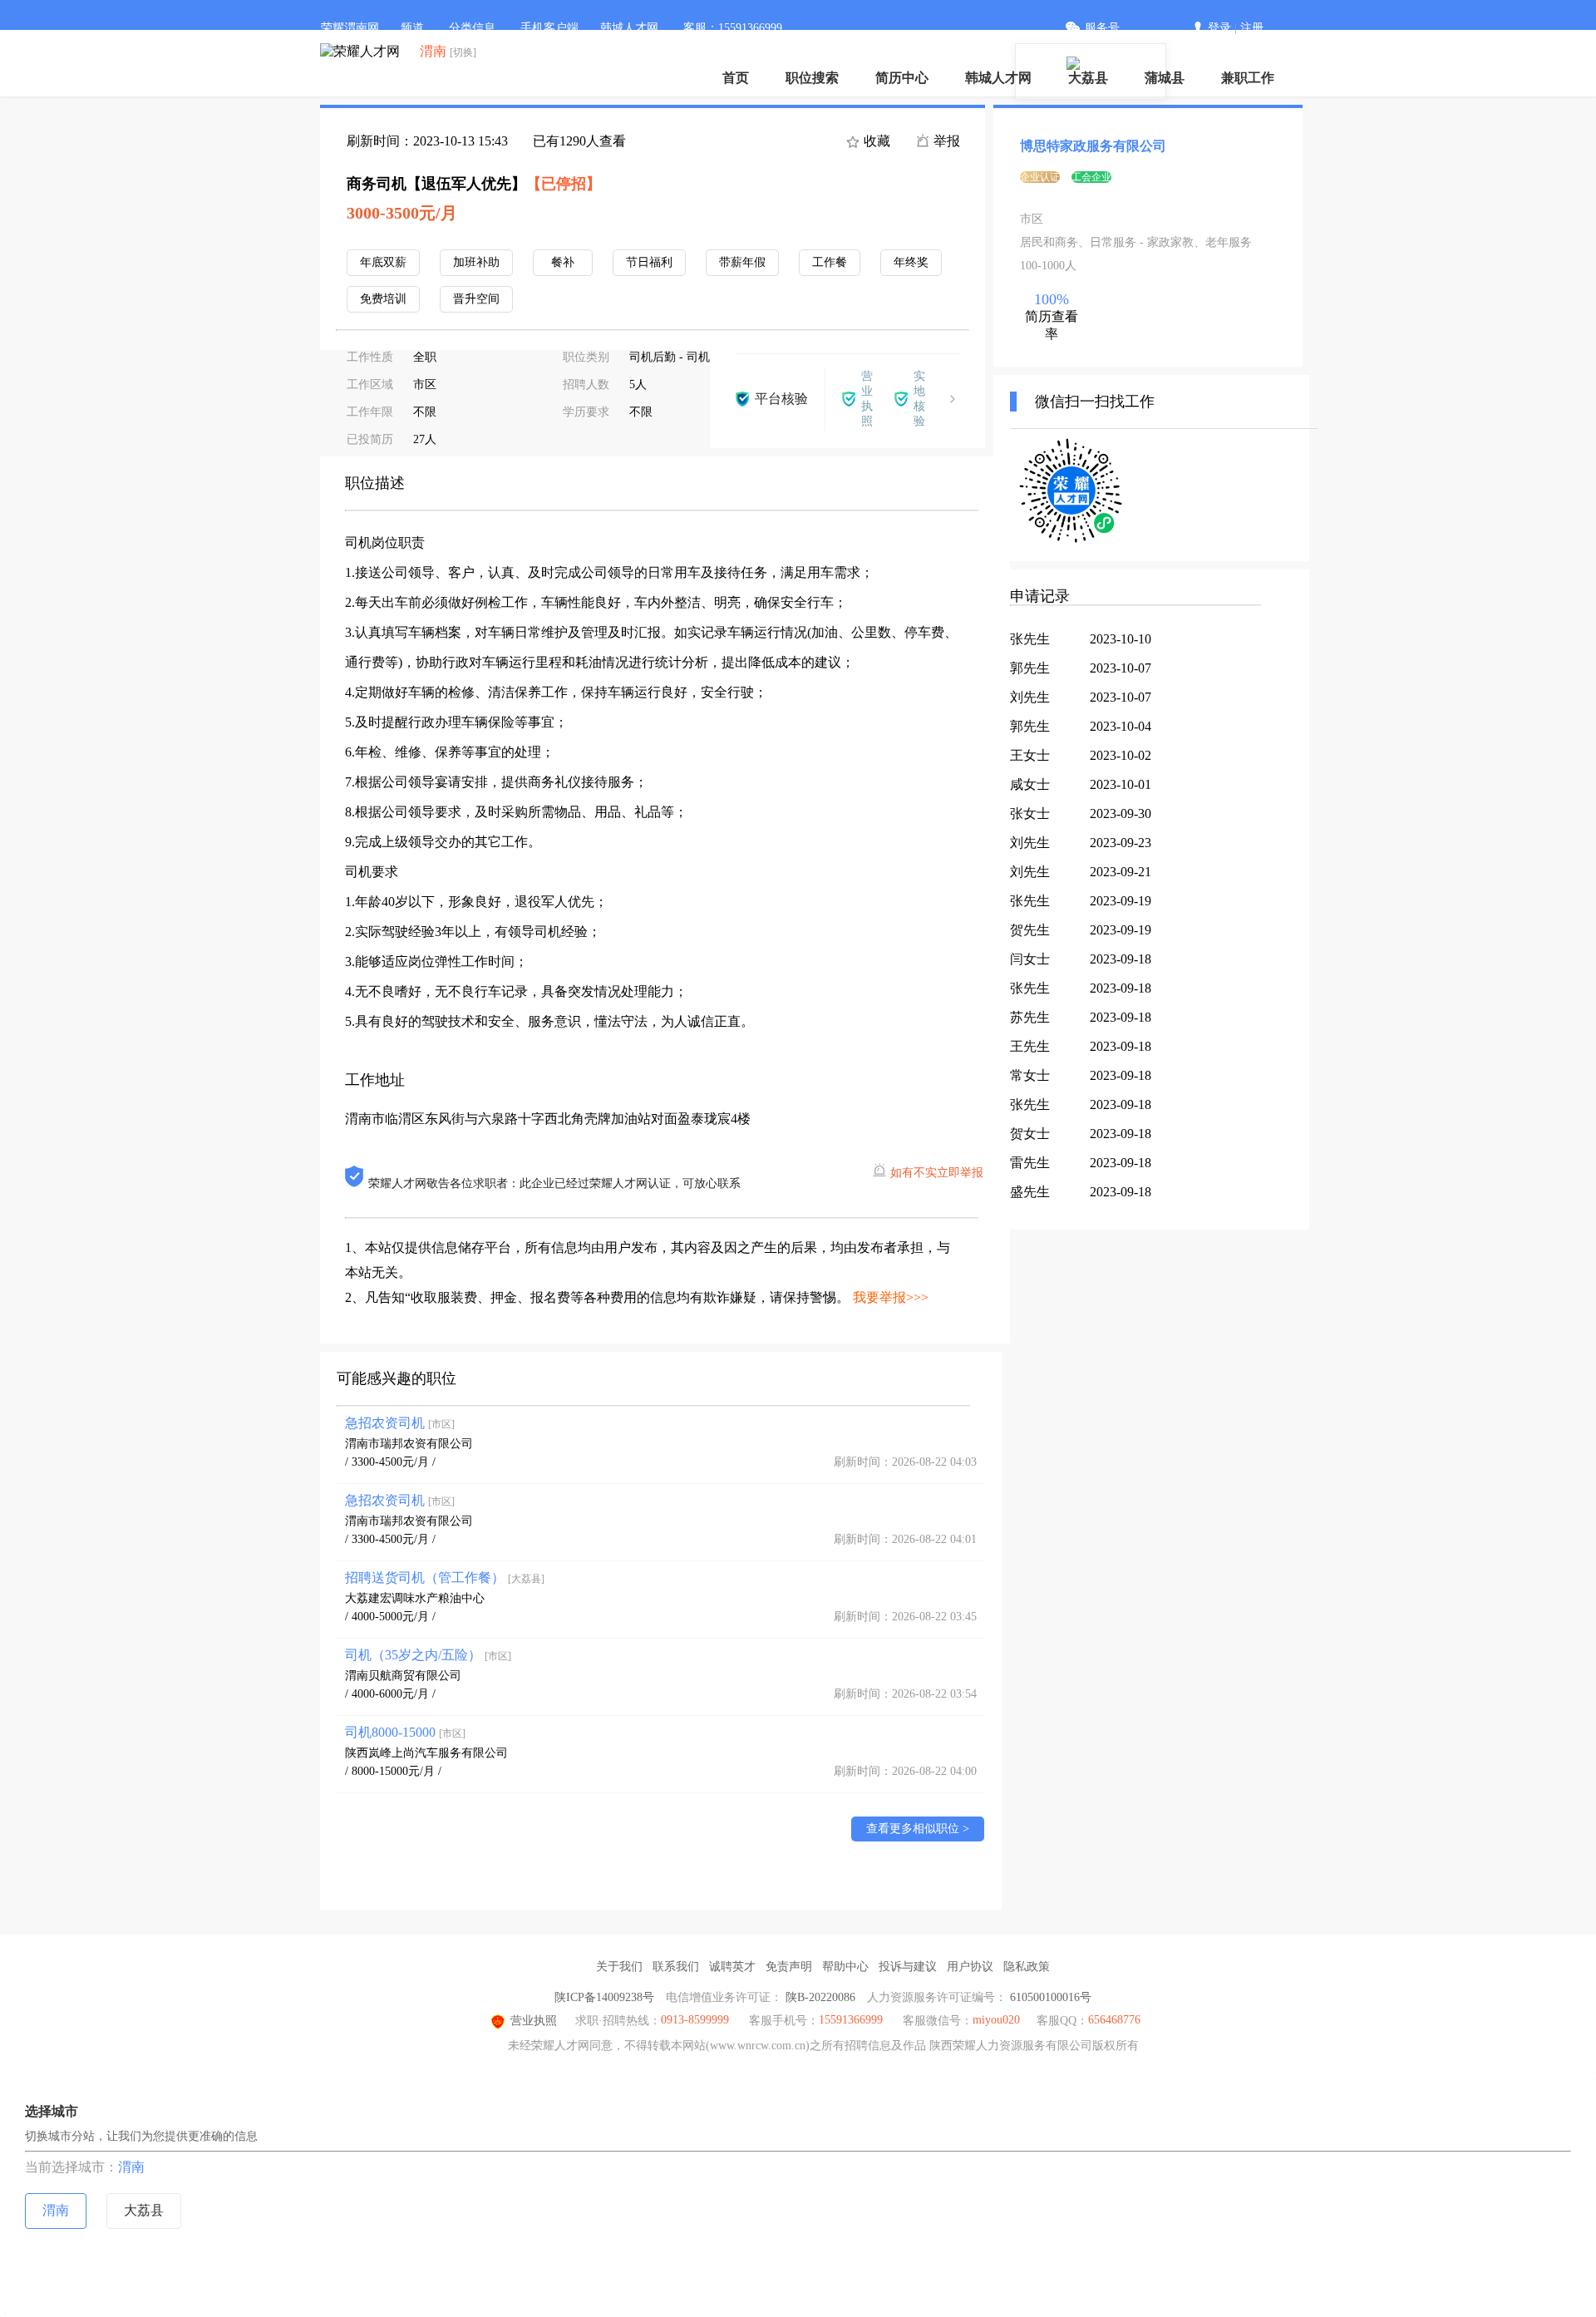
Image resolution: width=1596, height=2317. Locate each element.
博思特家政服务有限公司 (1093, 146)
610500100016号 (1051, 1997)
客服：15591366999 (733, 28)
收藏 (875, 141)
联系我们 (676, 1967)
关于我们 (619, 1967)
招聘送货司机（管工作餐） (445, 1578)
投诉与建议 (908, 1967)
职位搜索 (812, 78)
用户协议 (970, 1967)
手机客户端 (549, 28)
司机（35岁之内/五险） (428, 1655)
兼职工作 (1248, 78)
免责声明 (789, 1967)
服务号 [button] (1102, 28)
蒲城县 (1165, 78)
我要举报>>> (891, 1297)
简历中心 (902, 78)
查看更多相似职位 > (918, 1829)
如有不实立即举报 (937, 1173)
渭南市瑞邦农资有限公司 (409, 1444)
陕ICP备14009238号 (604, 1997)
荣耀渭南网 (350, 28)
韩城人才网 (998, 78)
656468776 (1114, 2020)
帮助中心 (845, 1967)
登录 (1219, 28)
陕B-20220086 (820, 1997)
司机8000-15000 (405, 1732)
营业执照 (534, 2021)
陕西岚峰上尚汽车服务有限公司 (426, 1753)
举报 (945, 141)
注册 (1252, 28)
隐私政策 (1027, 1967)
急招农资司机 (400, 1423)
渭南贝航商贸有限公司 (403, 1676)
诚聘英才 (732, 1967)
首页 (736, 78)
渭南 (131, 2167)
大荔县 (1088, 78)
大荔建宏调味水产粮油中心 (415, 1598)
